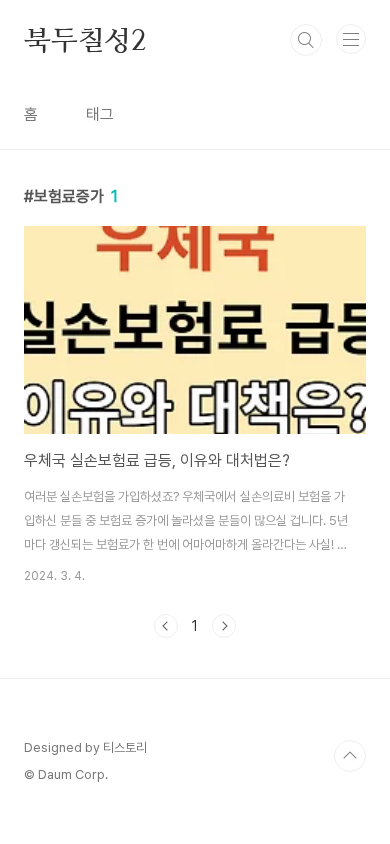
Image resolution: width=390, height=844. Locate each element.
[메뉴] (351, 39)
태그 (100, 114)
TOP (350, 756)
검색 (306, 40)
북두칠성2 (85, 40)
